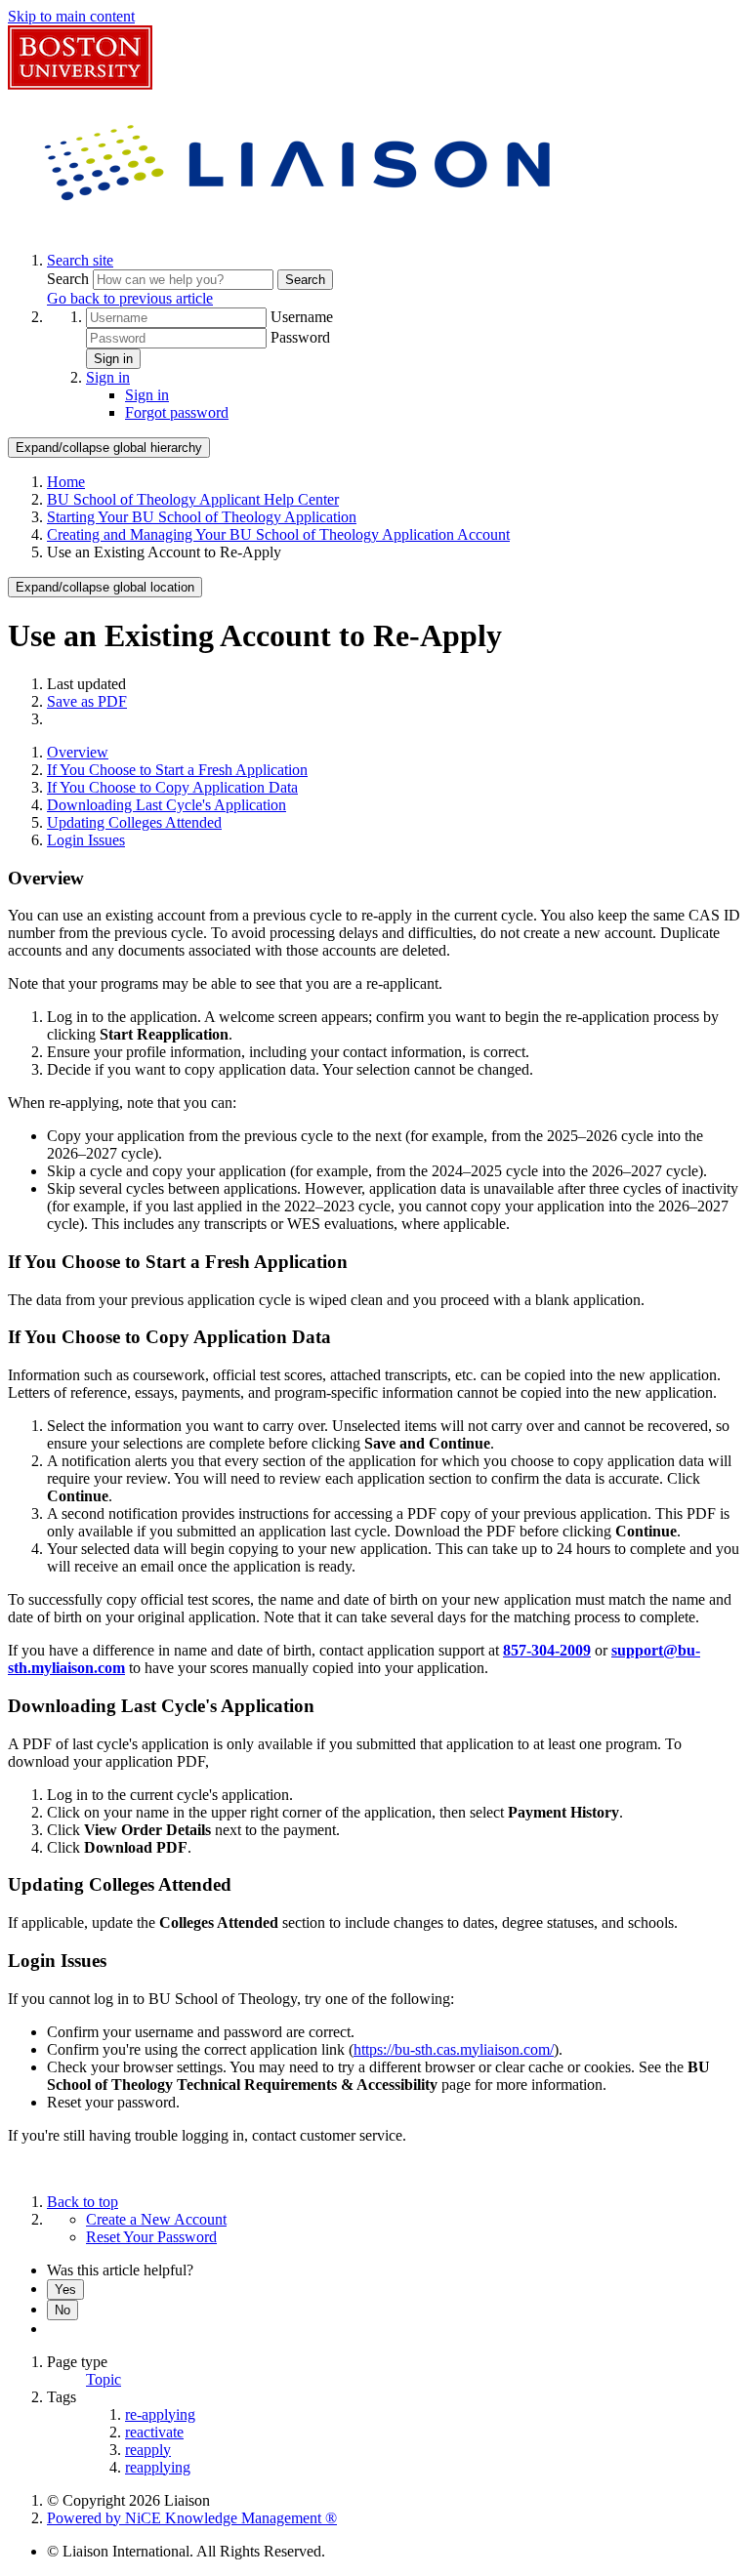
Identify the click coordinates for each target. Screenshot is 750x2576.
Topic (104, 2379)
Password (300, 337)
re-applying (160, 2414)
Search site (80, 260)
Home (66, 482)
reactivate (154, 2432)
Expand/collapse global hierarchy (109, 448)
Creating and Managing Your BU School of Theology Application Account (278, 534)
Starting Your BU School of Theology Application (202, 517)
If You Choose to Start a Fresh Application (177, 770)
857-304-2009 (547, 1650)
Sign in (113, 359)
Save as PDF (87, 701)
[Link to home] (301, 227)
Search (70, 279)
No (62, 2310)
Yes (65, 2290)
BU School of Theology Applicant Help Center (193, 499)
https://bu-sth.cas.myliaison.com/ (454, 2049)
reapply (148, 2450)
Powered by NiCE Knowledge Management (192, 2518)
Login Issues (86, 840)
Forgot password (177, 412)
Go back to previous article (130, 298)
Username (302, 317)
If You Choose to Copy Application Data (172, 787)
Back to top (83, 2202)
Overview (78, 752)
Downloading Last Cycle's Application (167, 805)
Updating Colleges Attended (134, 822)
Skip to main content (71, 16)
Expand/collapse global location (105, 587)
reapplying (158, 2467)
